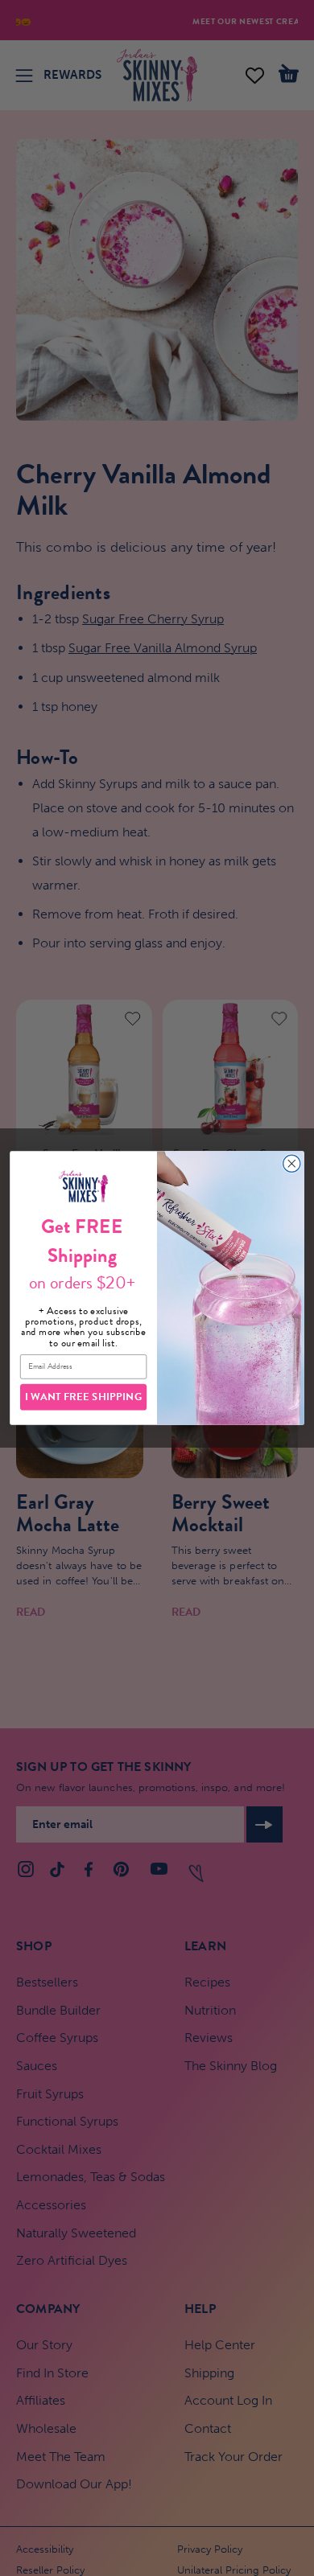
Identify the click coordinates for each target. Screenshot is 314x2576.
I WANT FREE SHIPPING (84, 1397)
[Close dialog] (292, 1163)
